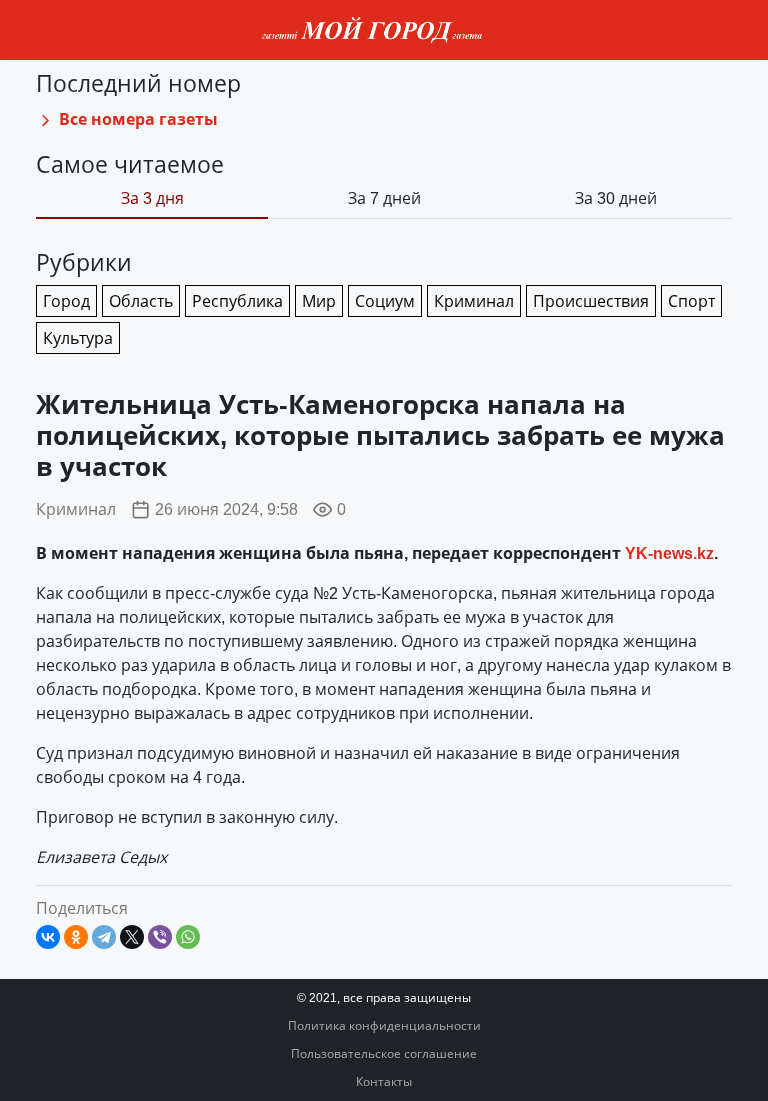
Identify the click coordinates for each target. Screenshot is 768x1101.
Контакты (384, 1081)
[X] (132, 937)
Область (141, 301)
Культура (78, 338)
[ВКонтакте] (48, 937)
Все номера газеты (136, 119)
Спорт (691, 301)
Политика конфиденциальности (384, 1025)
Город (66, 301)
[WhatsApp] (188, 937)
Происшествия (591, 301)
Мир (319, 301)
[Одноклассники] (76, 937)
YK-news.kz (669, 553)
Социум (385, 301)
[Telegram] (104, 937)
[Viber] (160, 937)
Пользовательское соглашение (384, 1053)
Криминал (76, 509)
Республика (237, 301)
